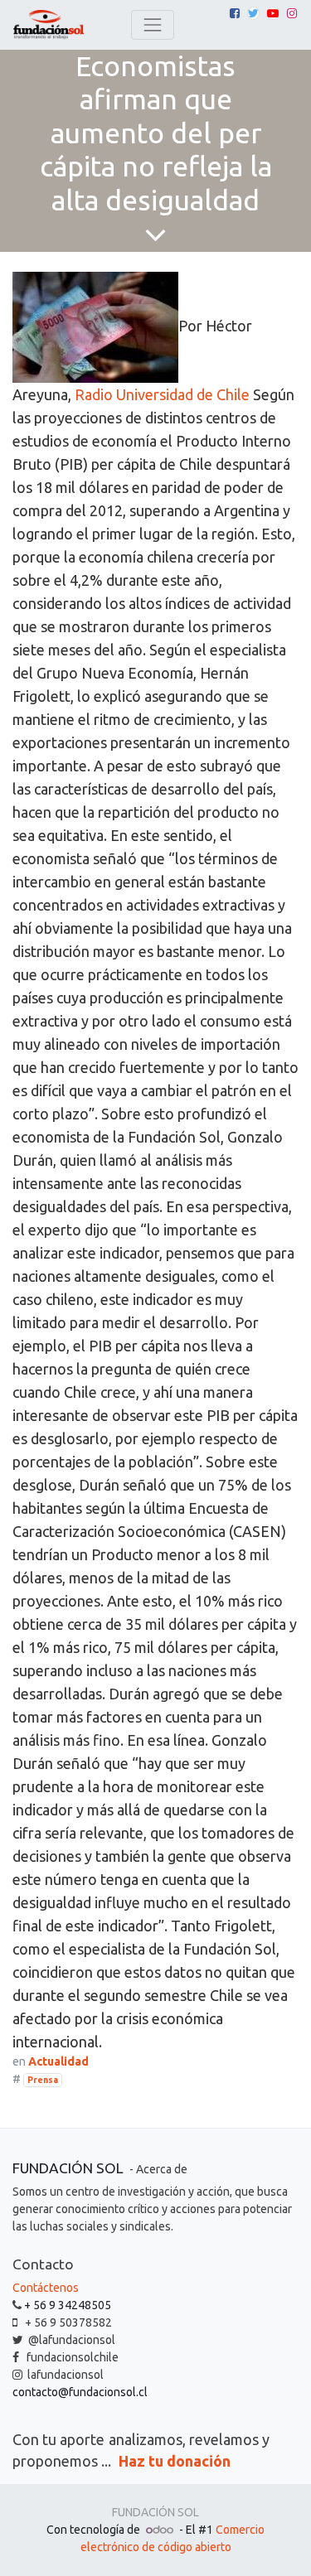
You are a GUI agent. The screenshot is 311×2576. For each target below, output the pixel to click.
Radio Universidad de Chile (162, 394)
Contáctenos (46, 2288)
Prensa (43, 2080)
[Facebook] (235, 13)
